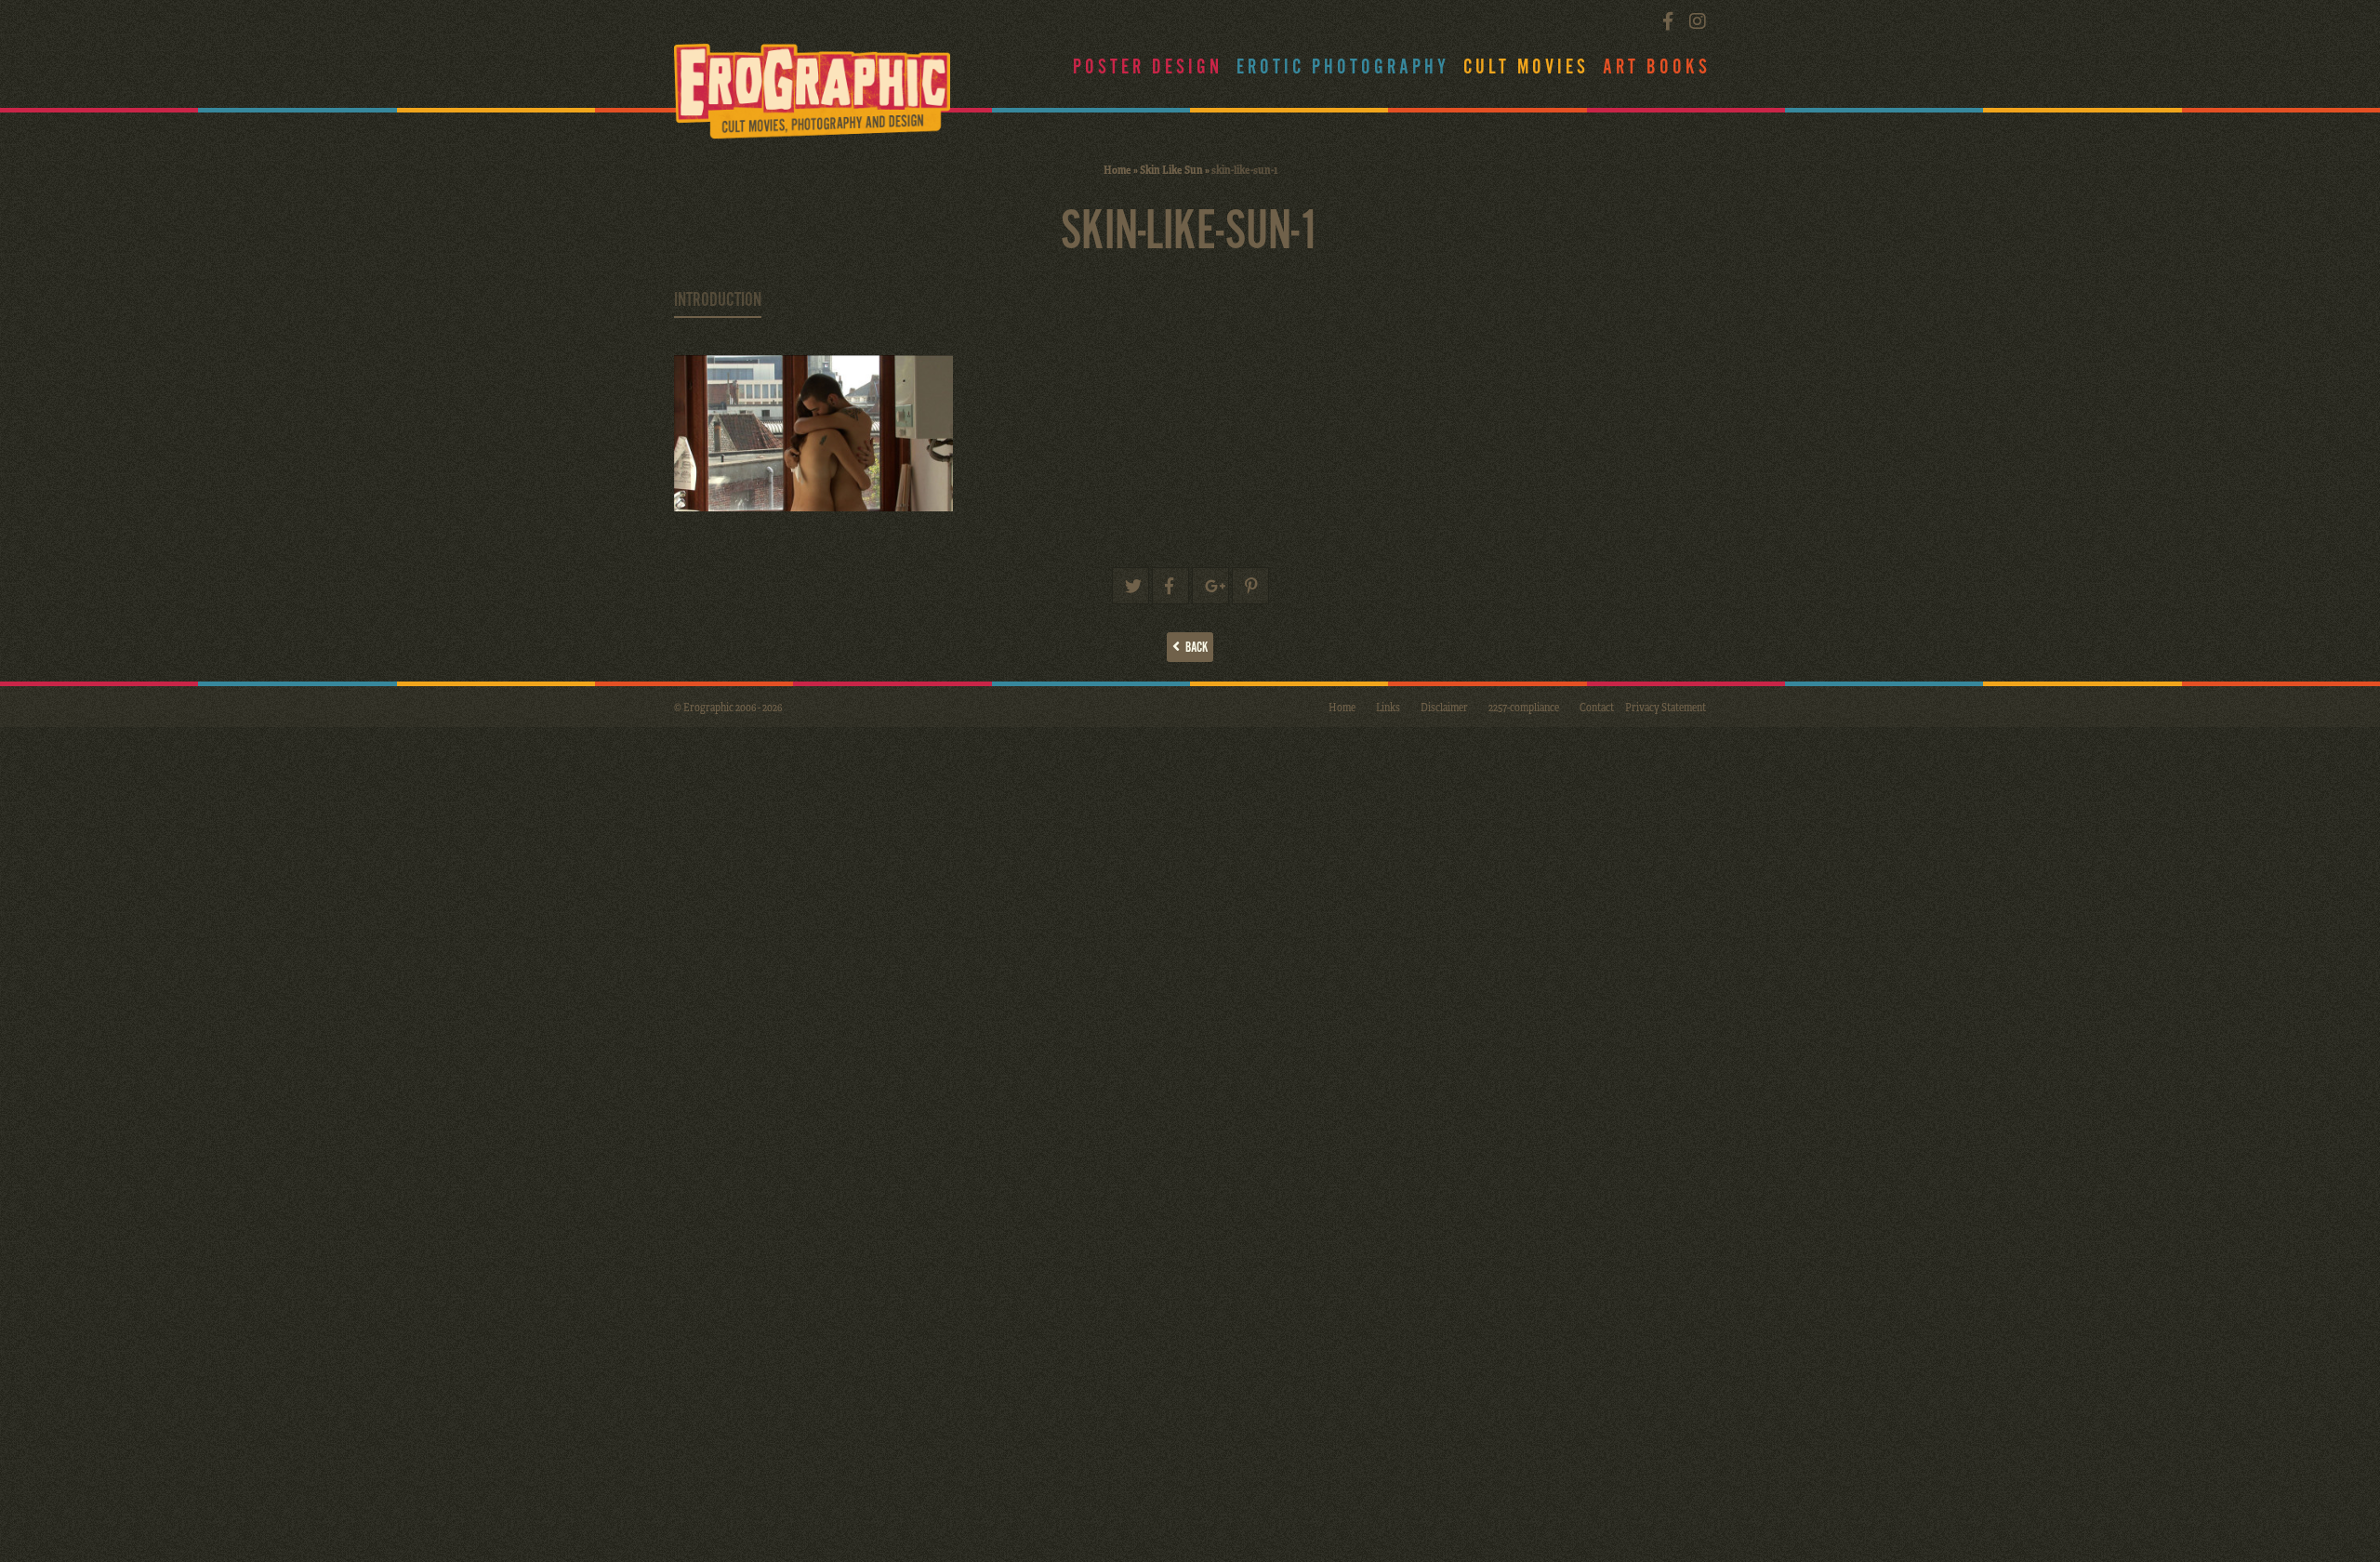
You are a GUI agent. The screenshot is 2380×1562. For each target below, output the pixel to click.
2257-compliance (1524, 707)
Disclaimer (1444, 707)
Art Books (1657, 67)
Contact (1597, 707)
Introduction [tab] (718, 300)
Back (1194, 648)
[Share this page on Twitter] (1130, 586)
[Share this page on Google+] (1210, 586)
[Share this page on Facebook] (1170, 586)
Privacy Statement (1666, 707)
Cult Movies (1526, 67)
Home (1117, 169)
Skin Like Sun (1171, 169)
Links (1388, 707)
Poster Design (1148, 67)
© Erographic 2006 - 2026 (728, 707)
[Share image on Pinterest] (1250, 586)
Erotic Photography (1343, 67)
